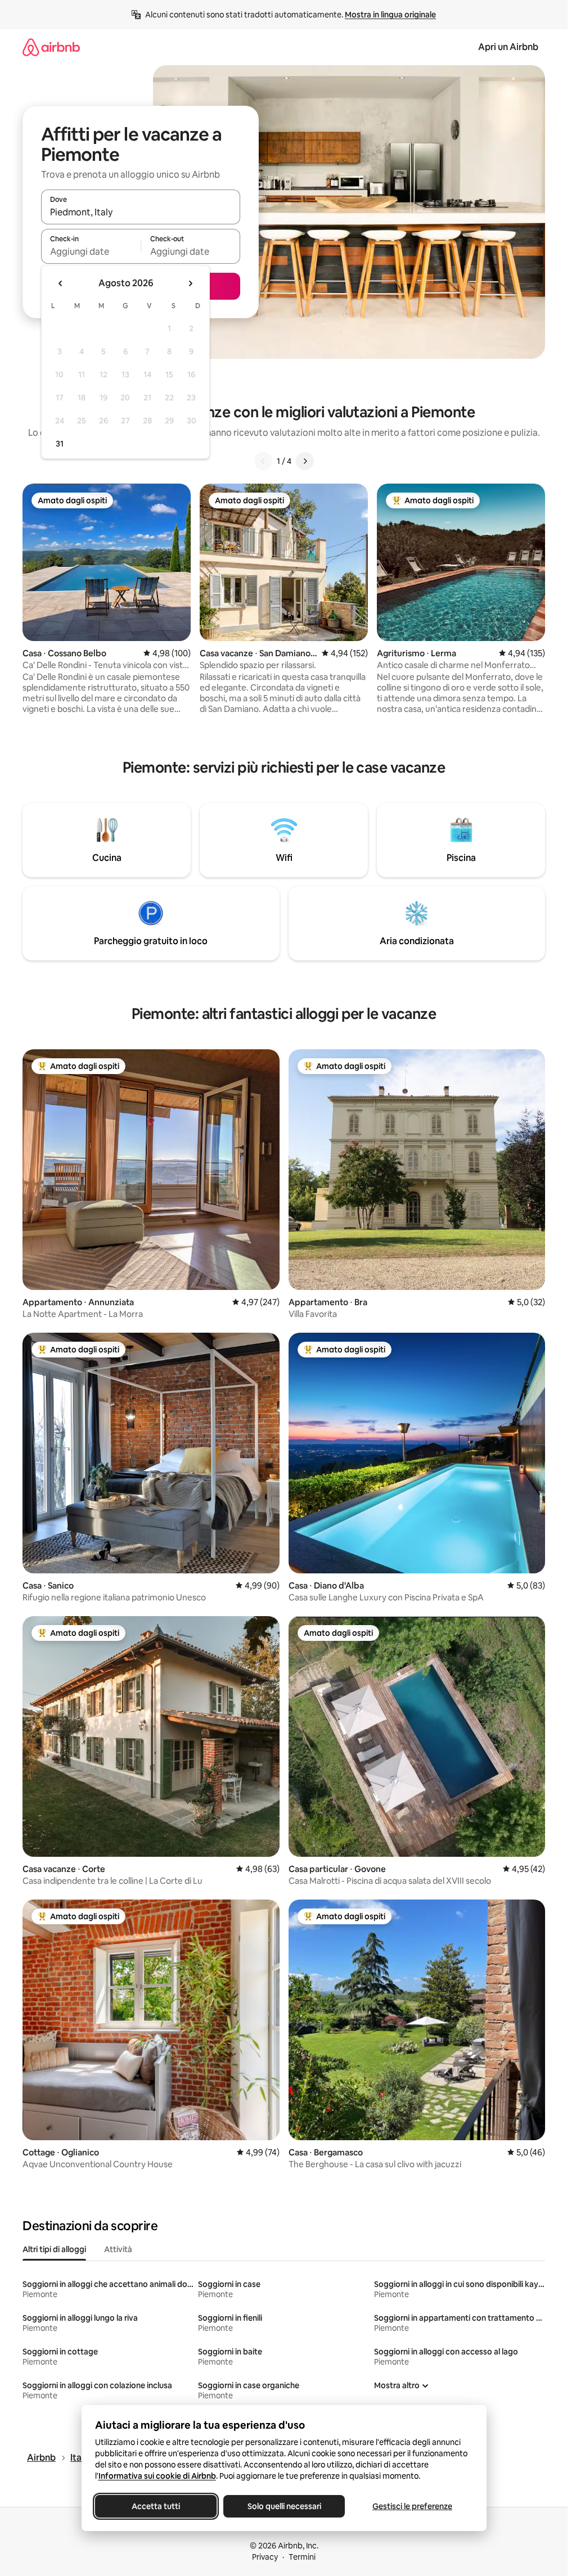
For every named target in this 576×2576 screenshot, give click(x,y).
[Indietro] (263, 461)
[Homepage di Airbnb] (51, 47)
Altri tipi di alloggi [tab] (54, 2249)
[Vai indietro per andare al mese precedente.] (61, 283)
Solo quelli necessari (284, 2506)
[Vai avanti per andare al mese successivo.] (190, 283)
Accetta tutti (156, 2506)
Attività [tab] (118, 2249)
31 (60, 444)
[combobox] (141, 212)
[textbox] (91, 251)
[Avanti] (305, 461)
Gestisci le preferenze (412, 2506)
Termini (302, 2557)
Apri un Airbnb (508, 47)
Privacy (265, 2557)
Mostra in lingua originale (390, 15)
